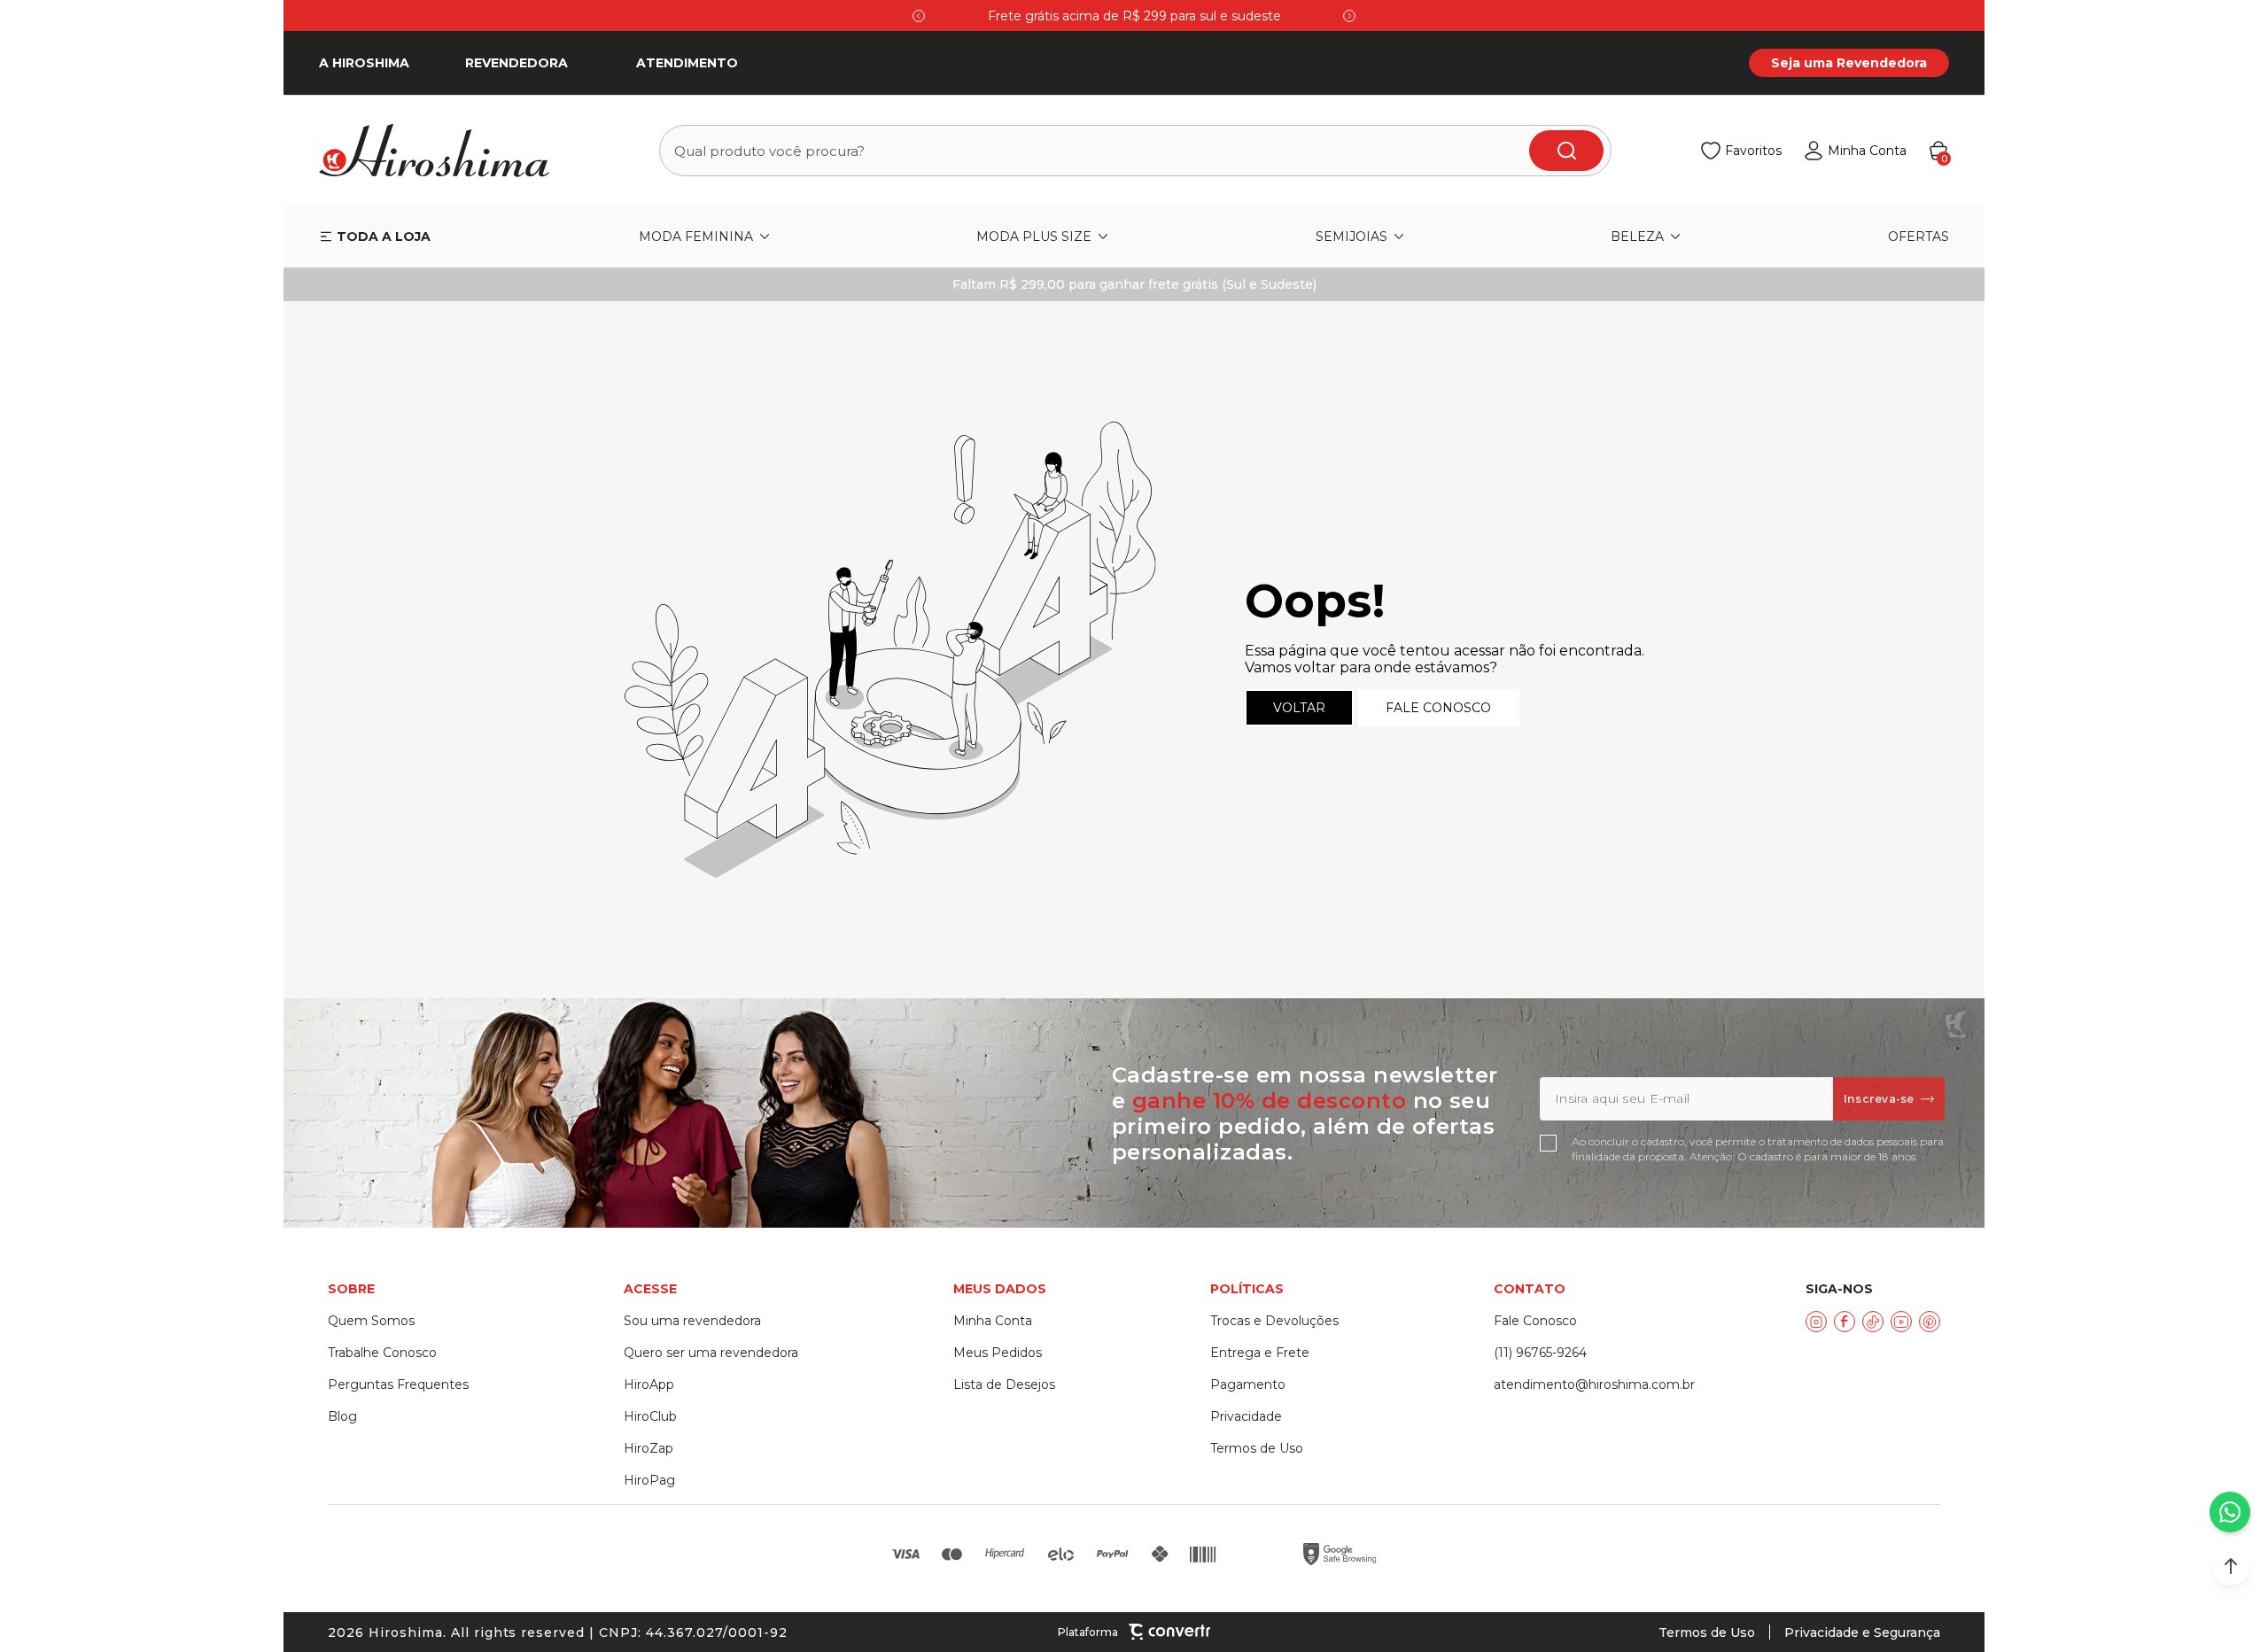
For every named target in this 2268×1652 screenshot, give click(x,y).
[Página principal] (445, 151)
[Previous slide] (919, 16)
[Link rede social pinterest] (1930, 1322)
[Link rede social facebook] (1845, 1322)
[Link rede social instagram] (1816, 1322)
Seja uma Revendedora (1849, 63)
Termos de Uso (1707, 1633)
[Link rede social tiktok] (1873, 1322)
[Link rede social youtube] (1901, 1322)
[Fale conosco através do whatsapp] (2230, 1512)
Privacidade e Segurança (1862, 1633)
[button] (2231, 1566)
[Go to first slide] (1349, 16)
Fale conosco (1438, 708)
